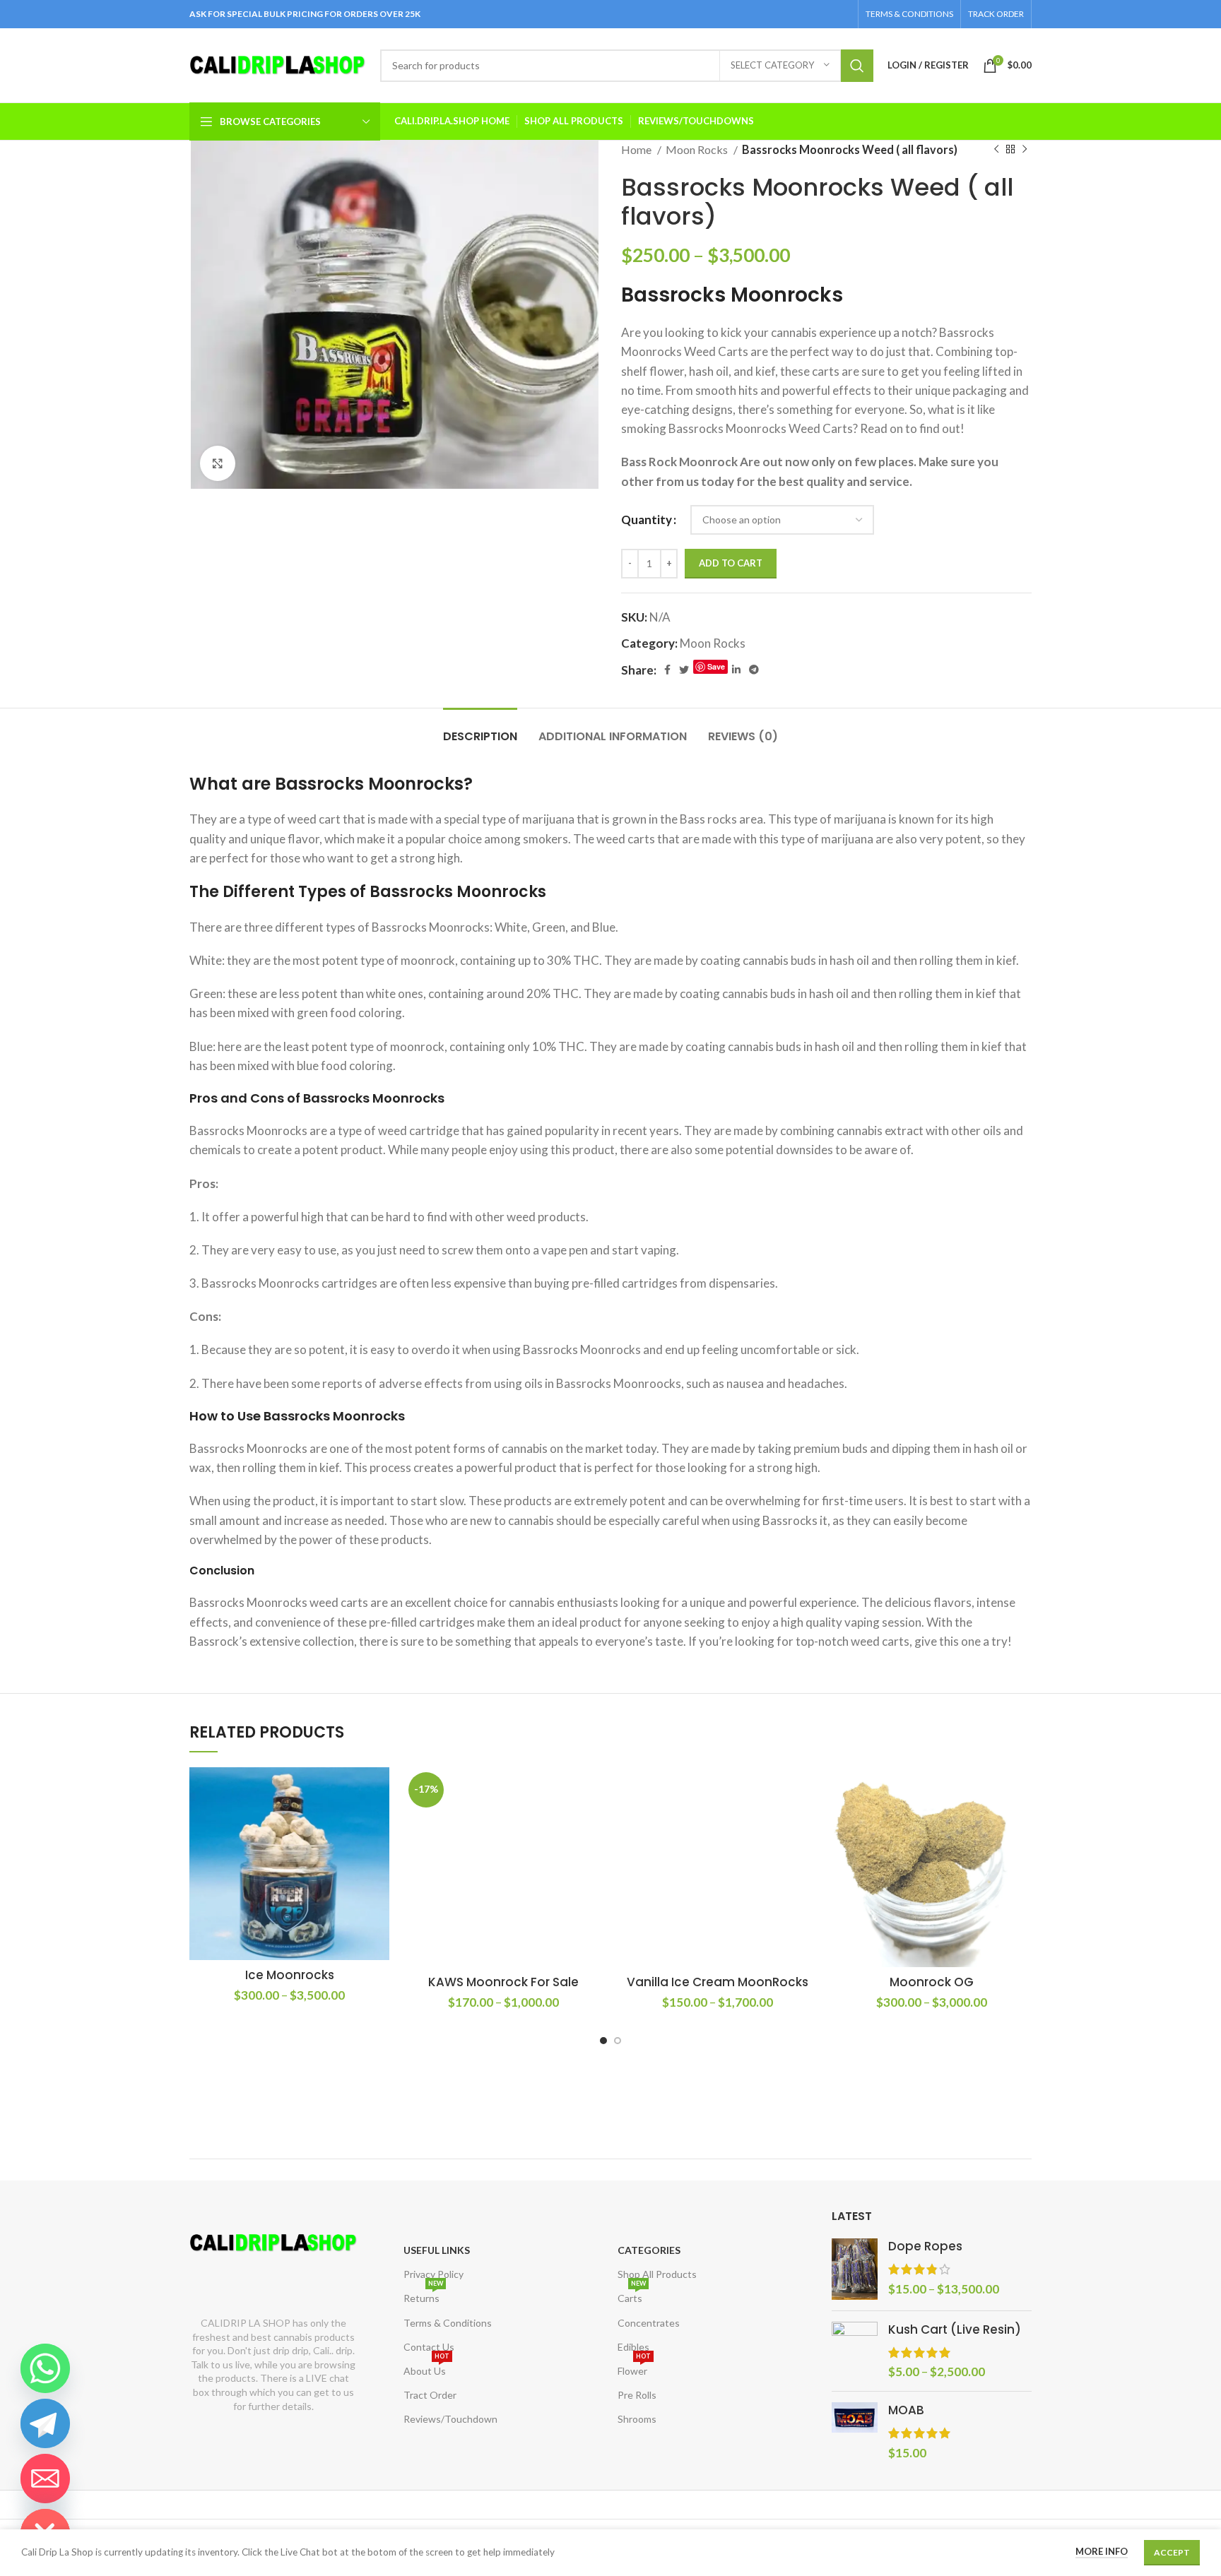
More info (1102, 2551)
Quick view (379, 1822)
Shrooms (637, 2419)
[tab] (480, 729)
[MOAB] (855, 2432)
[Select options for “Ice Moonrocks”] (379, 1790)
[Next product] (1025, 150)
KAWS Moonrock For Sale (503, 1982)
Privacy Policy (433, 2274)
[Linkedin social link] (736, 670)
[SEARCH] (857, 66)
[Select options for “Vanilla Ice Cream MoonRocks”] (807, 1790)
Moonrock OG (932, 1982)
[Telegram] (45, 2423)
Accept (1172, 2552)
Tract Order (430, 2395)
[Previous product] (996, 150)
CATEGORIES (649, 2250)
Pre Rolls (637, 2395)
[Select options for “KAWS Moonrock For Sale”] (593, 1790)
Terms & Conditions (448, 2323)
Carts (632, 2295)
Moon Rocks (698, 149)
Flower (634, 2368)
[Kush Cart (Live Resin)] (855, 2351)
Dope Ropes (925, 2246)
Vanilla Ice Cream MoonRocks (718, 1982)
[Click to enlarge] (218, 463)
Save (716, 666)
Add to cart (731, 563)
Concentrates (649, 2323)
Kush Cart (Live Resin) (955, 2330)
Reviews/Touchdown (450, 2419)
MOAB (906, 2410)
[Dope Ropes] (855, 2269)
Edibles (633, 2347)
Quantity (647, 520)
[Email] (45, 2479)
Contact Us (429, 2347)
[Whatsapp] (45, 2368)
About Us (426, 2368)
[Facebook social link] (667, 670)
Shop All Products (657, 2274)
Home (637, 149)
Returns (423, 2295)
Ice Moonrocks (290, 1975)
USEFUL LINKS (437, 2250)
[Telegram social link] (754, 670)
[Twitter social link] (684, 670)
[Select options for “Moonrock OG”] (1021, 1790)
